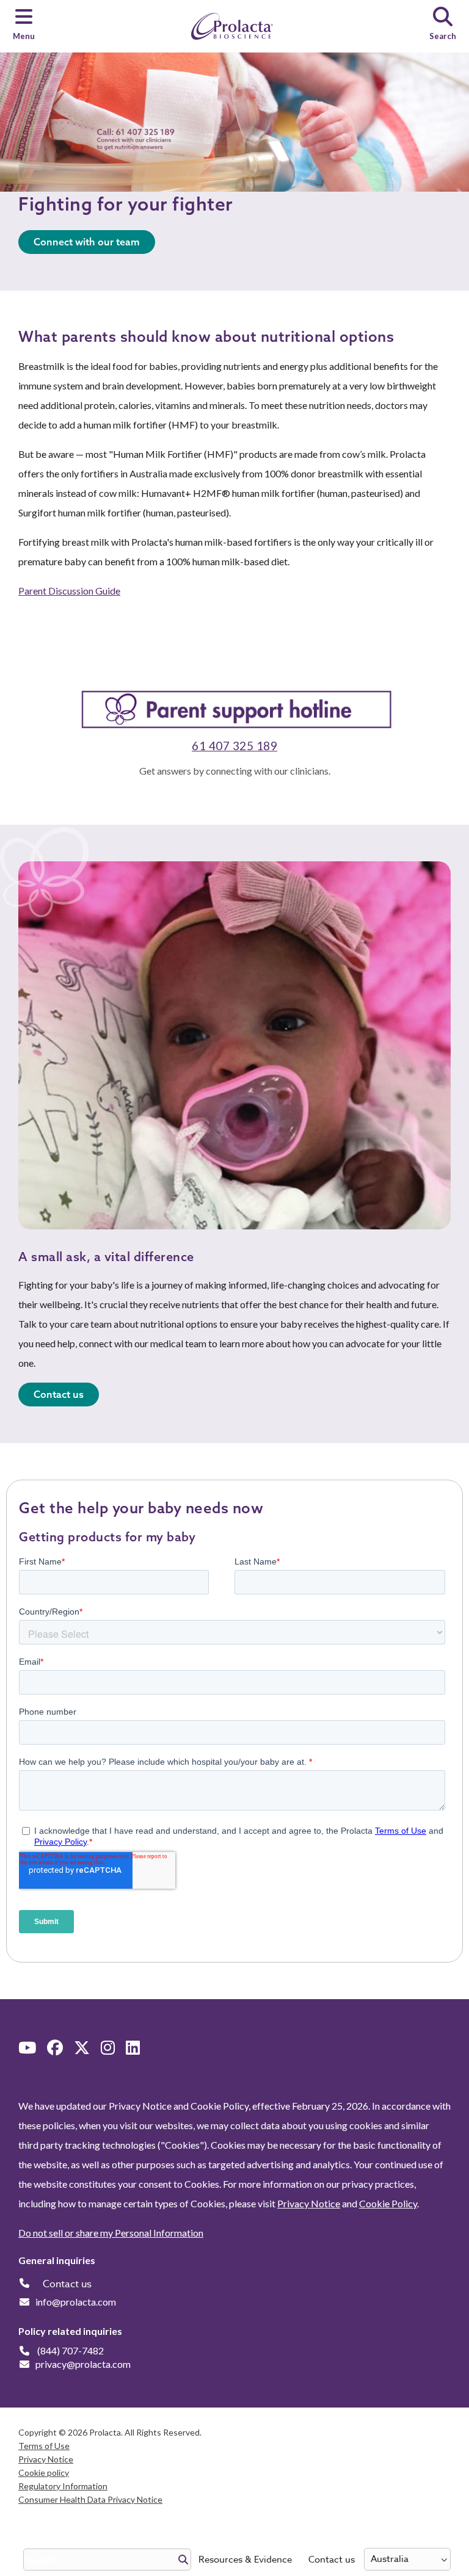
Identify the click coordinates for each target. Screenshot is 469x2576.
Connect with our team (87, 242)
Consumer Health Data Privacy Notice (90, 2499)
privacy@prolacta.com (83, 2364)
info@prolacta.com (76, 2302)
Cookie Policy (388, 2203)
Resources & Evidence (245, 2560)
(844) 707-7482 (71, 2350)
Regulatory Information (63, 2486)
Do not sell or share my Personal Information (111, 2233)
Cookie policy (44, 2473)
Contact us (332, 2560)
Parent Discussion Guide (69, 591)
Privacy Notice (309, 2203)
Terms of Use (44, 2446)
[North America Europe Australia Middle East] (407, 2559)
